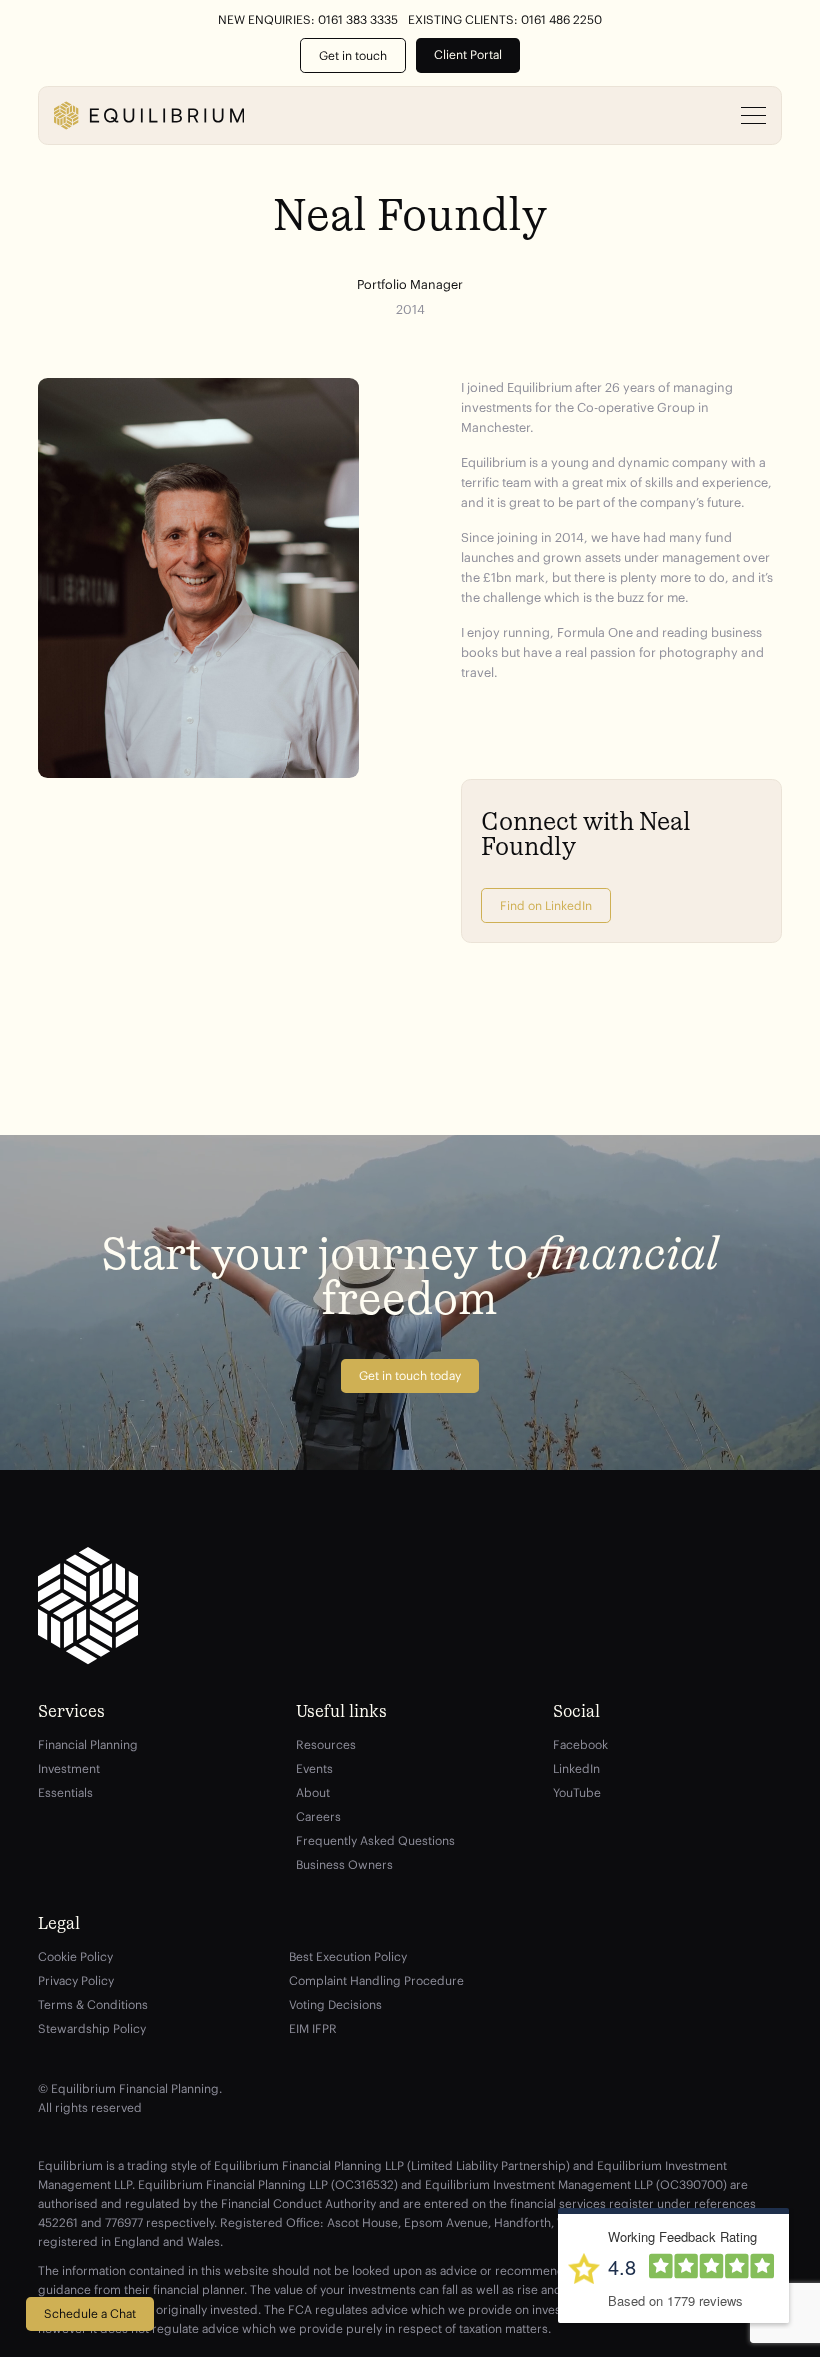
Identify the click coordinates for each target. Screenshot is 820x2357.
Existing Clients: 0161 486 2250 (505, 20)
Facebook (580, 1744)
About (313, 1792)
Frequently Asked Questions (375, 1840)
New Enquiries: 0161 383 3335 (308, 20)
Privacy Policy (76, 1980)
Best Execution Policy (348, 1956)
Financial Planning (88, 1744)
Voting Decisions (335, 2004)
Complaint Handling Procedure (376, 1980)
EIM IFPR (313, 2028)
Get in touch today (410, 1375)
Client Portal (468, 54)
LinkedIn (576, 1768)
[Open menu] (754, 116)
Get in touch (353, 55)
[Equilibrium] (149, 115)
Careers (318, 1816)
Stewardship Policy (92, 2028)
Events (314, 1768)
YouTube (577, 1792)
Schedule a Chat (90, 2313)
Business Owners (344, 1864)
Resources (326, 1744)
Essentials (65, 1792)
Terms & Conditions (93, 2004)
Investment (69, 1768)
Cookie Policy (75, 1956)
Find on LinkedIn (546, 905)
